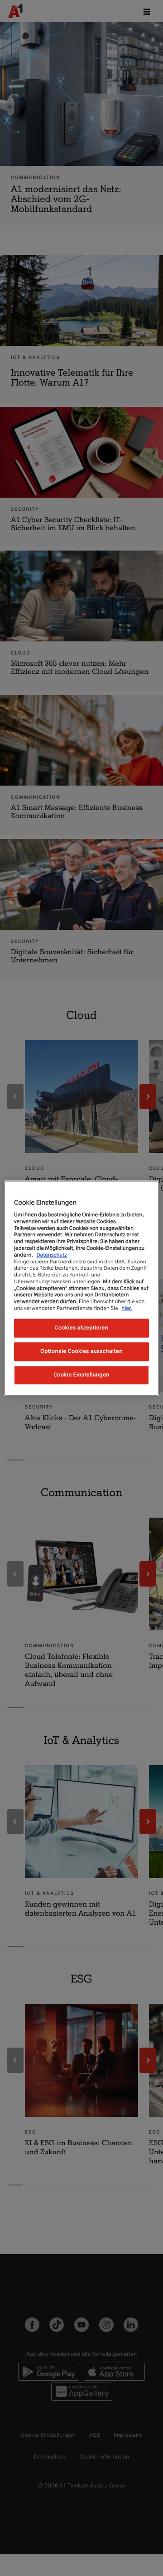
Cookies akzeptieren (82, 1328)
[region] (81, 1288)
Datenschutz (51, 1255)
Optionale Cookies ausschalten (81, 1351)
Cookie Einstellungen (81, 1375)
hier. (127, 1308)
